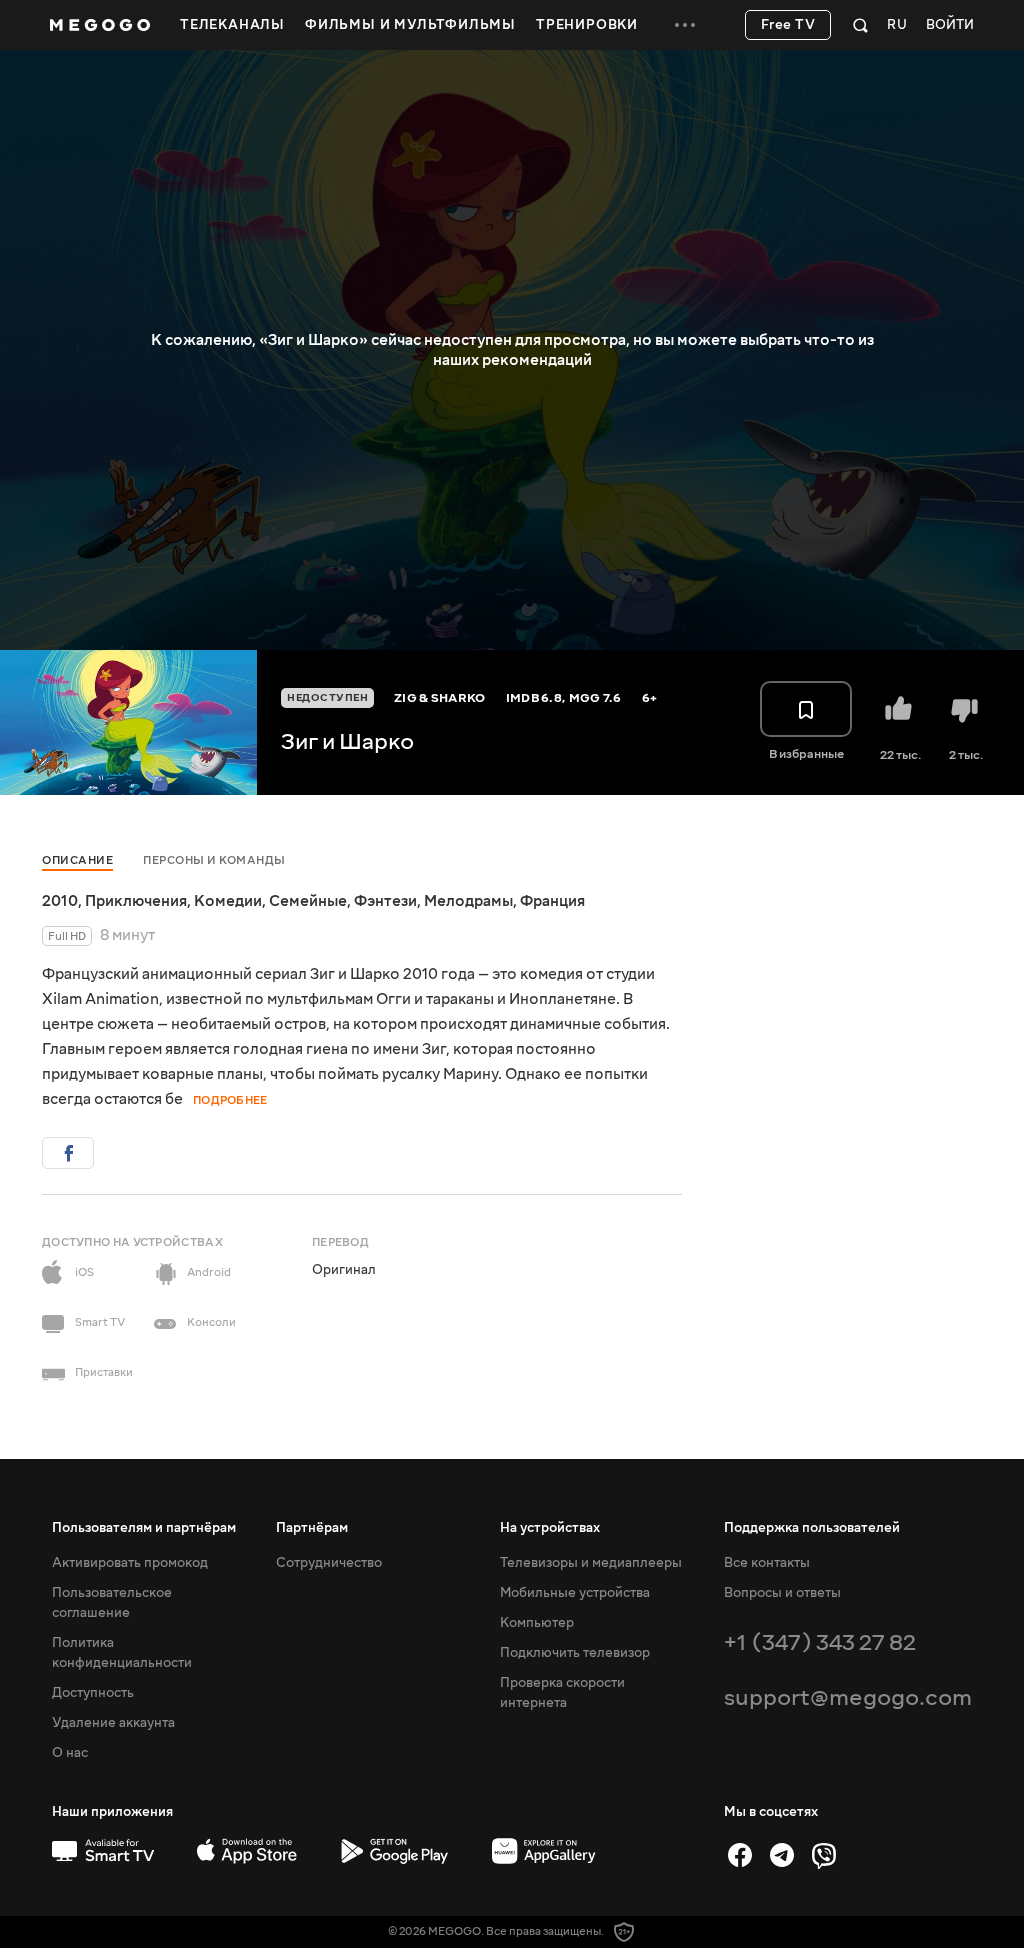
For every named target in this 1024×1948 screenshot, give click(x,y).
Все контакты (767, 1563)
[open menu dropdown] (685, 25)
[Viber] (824, 1855)
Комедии (228, 901)
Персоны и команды (214, 860)
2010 (60, 901)
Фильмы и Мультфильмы (410, 25)
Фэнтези (385, 901)
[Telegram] (782, 1855)
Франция (552, 901)
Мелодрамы (468, 901)
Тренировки (587, 25)
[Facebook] (740, 1855)
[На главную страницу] (100, 25)
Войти (950, 25)
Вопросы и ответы (782, 1593)
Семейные (308, 901)
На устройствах (550, 1528)
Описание (77, 860)
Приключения (136, 901)
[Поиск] (860, 25)
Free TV (788, 25)
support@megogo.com (848, 1697)
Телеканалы (232, 25)
